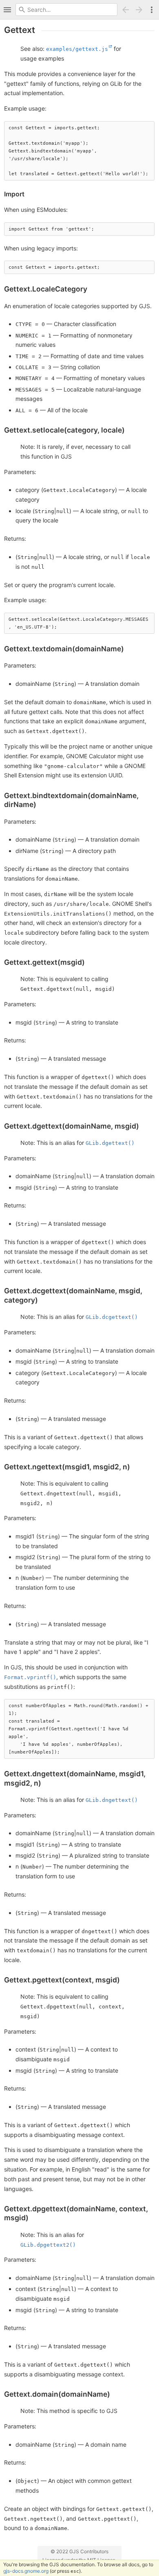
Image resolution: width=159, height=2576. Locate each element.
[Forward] (140, 10)
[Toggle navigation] (7, 10)
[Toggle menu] (152, 10)
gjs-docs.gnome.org (26, 2571)
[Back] (126, 10)
